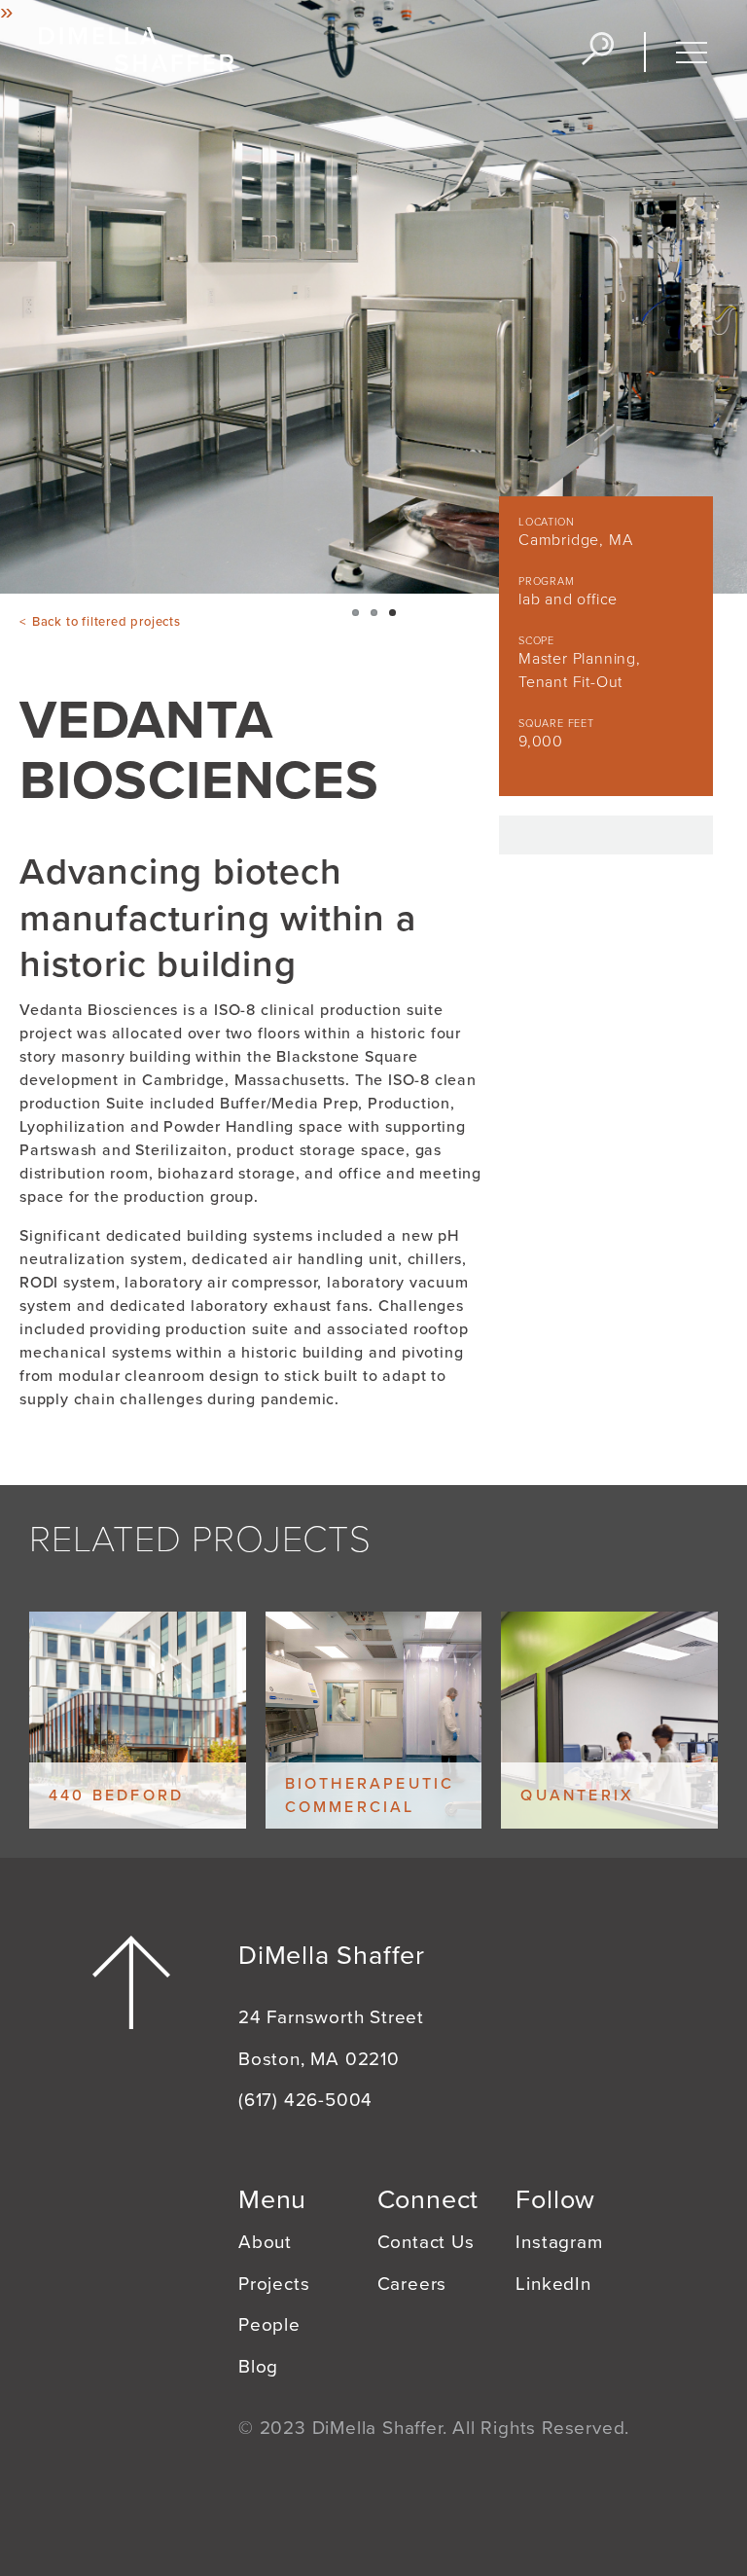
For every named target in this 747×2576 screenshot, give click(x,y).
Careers (412, 2284)
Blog (258, 2367)
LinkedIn (553, 2284)
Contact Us (426, 2242)
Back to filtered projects (107, 622)
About (265, 2242)
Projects (274, 2284)
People (269, 2325)
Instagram (559, 2242)
